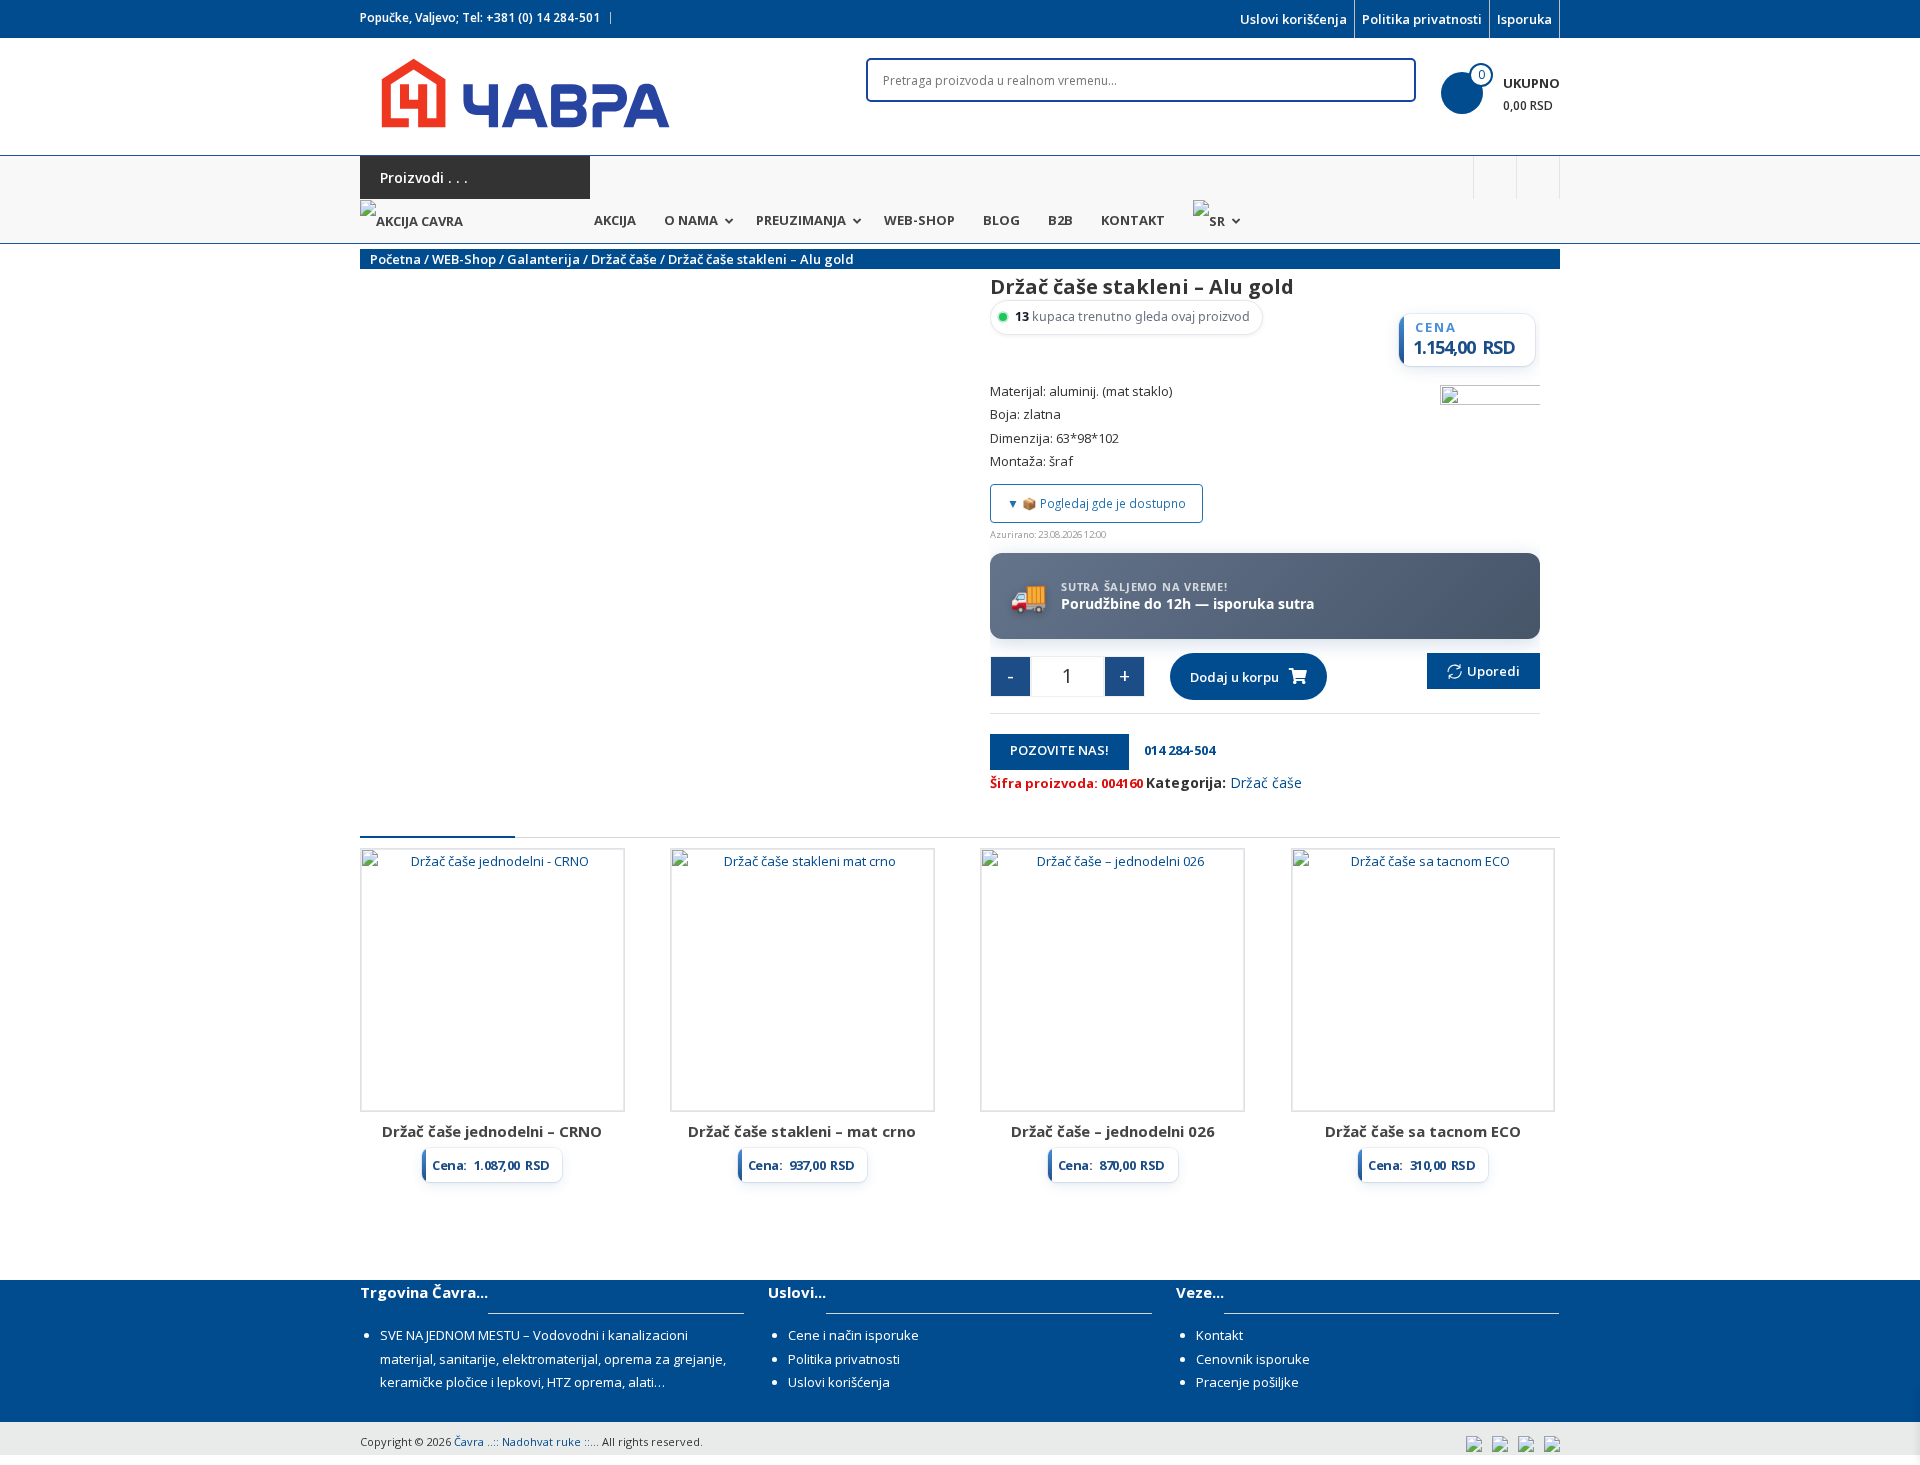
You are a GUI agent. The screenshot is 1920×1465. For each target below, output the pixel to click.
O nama (691, 220)
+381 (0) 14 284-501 (543, 17)
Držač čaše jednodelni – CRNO (492, 1131)
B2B (1060, 220)
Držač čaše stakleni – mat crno (802, 1131)
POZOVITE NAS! (1059, 750)
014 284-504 (1173, 750)
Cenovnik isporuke (1253, 1359)
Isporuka (1524, 19)
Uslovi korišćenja (1293, 19)
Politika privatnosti (1422, 19)
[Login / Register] (1538, 177)
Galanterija (543, 259)
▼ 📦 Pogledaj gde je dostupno (1096, 503)
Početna (395, 259)
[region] (1141, 124)
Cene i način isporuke (853, 1335)
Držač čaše (624, 259)
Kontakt (1133, 220)
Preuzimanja (801, 220)
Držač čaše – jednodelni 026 (1113, 1131)
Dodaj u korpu (1234, 677)
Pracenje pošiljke (1247, 1382)
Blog (1001, 220)
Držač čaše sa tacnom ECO (1423, 1131)
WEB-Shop (919, 220)
